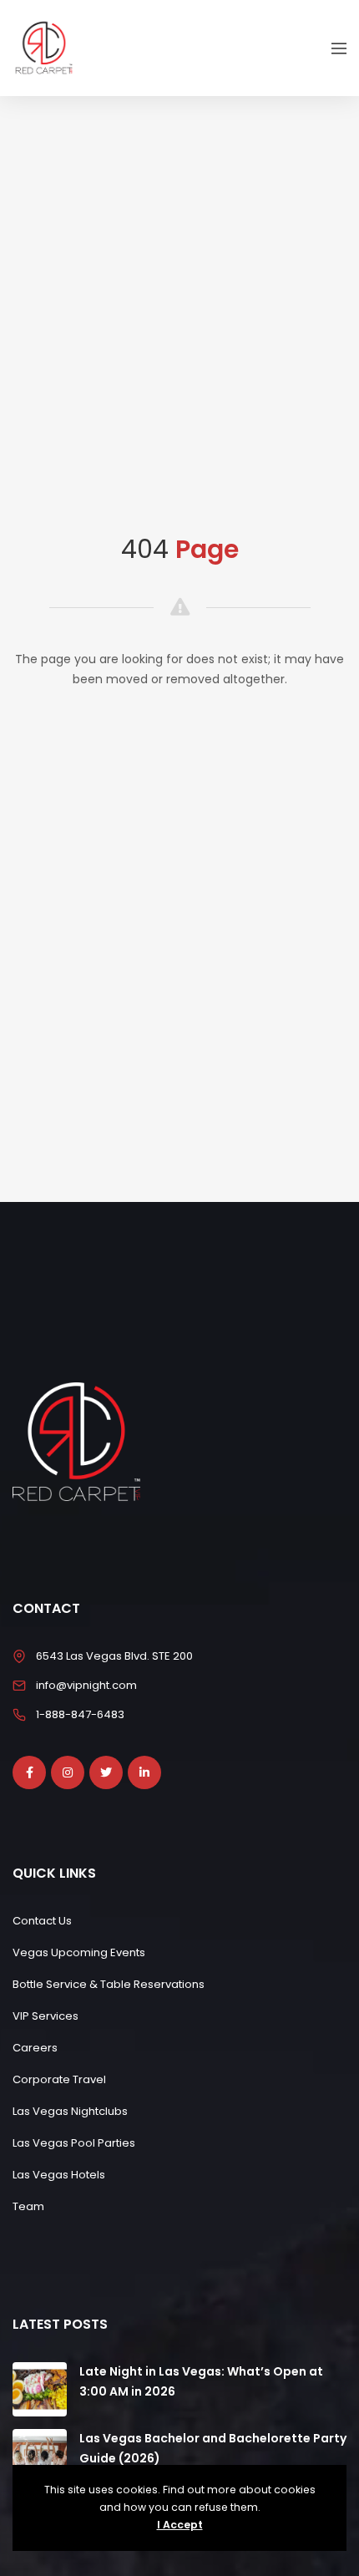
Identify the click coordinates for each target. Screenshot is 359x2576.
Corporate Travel (59, 2079)
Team (28, 2206)
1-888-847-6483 (80, 1714)
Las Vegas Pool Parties (74, 2143)
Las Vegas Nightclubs (70, 2111)
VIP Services (46, 2016)
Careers (35, 2048)
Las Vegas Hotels (59, 2175)
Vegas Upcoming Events (79, 1952)
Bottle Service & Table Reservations (109, 1984)
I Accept (180, 2525)
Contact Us (42, 1921)
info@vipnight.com (86, 1685)
